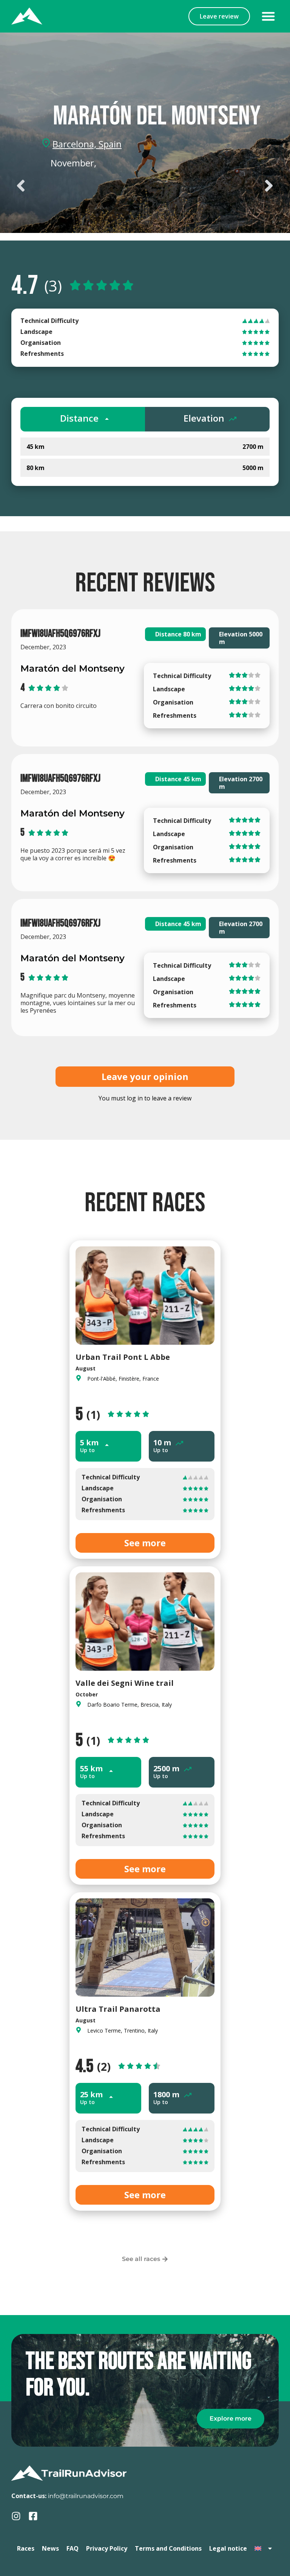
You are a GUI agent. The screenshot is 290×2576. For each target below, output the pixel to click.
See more (145, 1543)
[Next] (212, 186)
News (50, 2548)
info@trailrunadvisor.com (86, 2496)
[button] (268, 16)
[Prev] (78, 186)
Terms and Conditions (168, 2548)
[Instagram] (16, 2516)
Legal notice (228, 2548)
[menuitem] (264, 2548)
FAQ (72, 2548)
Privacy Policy (107, 2548)
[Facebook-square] (33, 2516)
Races (26, 2548)
